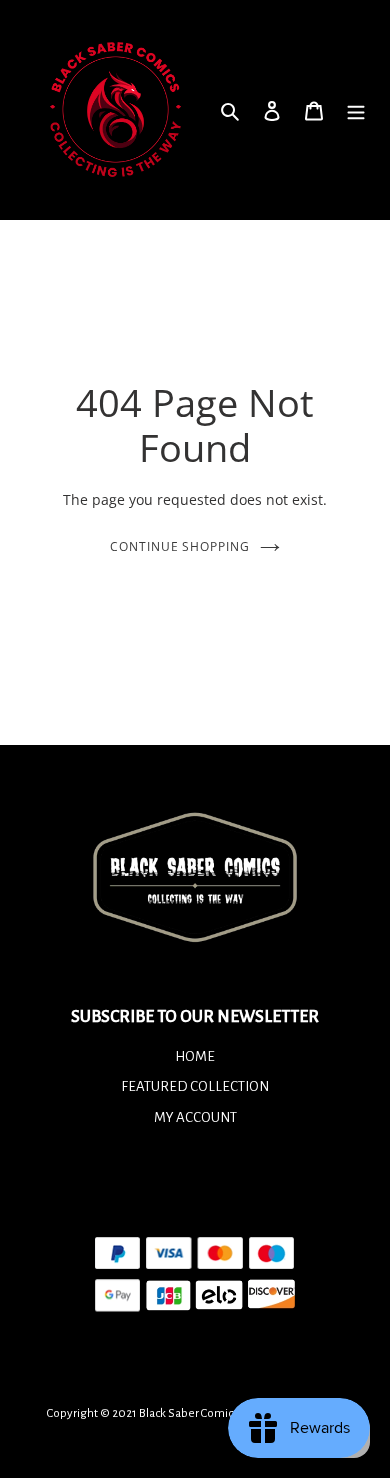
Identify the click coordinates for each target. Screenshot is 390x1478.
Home (195, 1056)
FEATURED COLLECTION (195, 1086)
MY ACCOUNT (195, 1117)
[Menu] (356, 109)
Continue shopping (180, 546)
